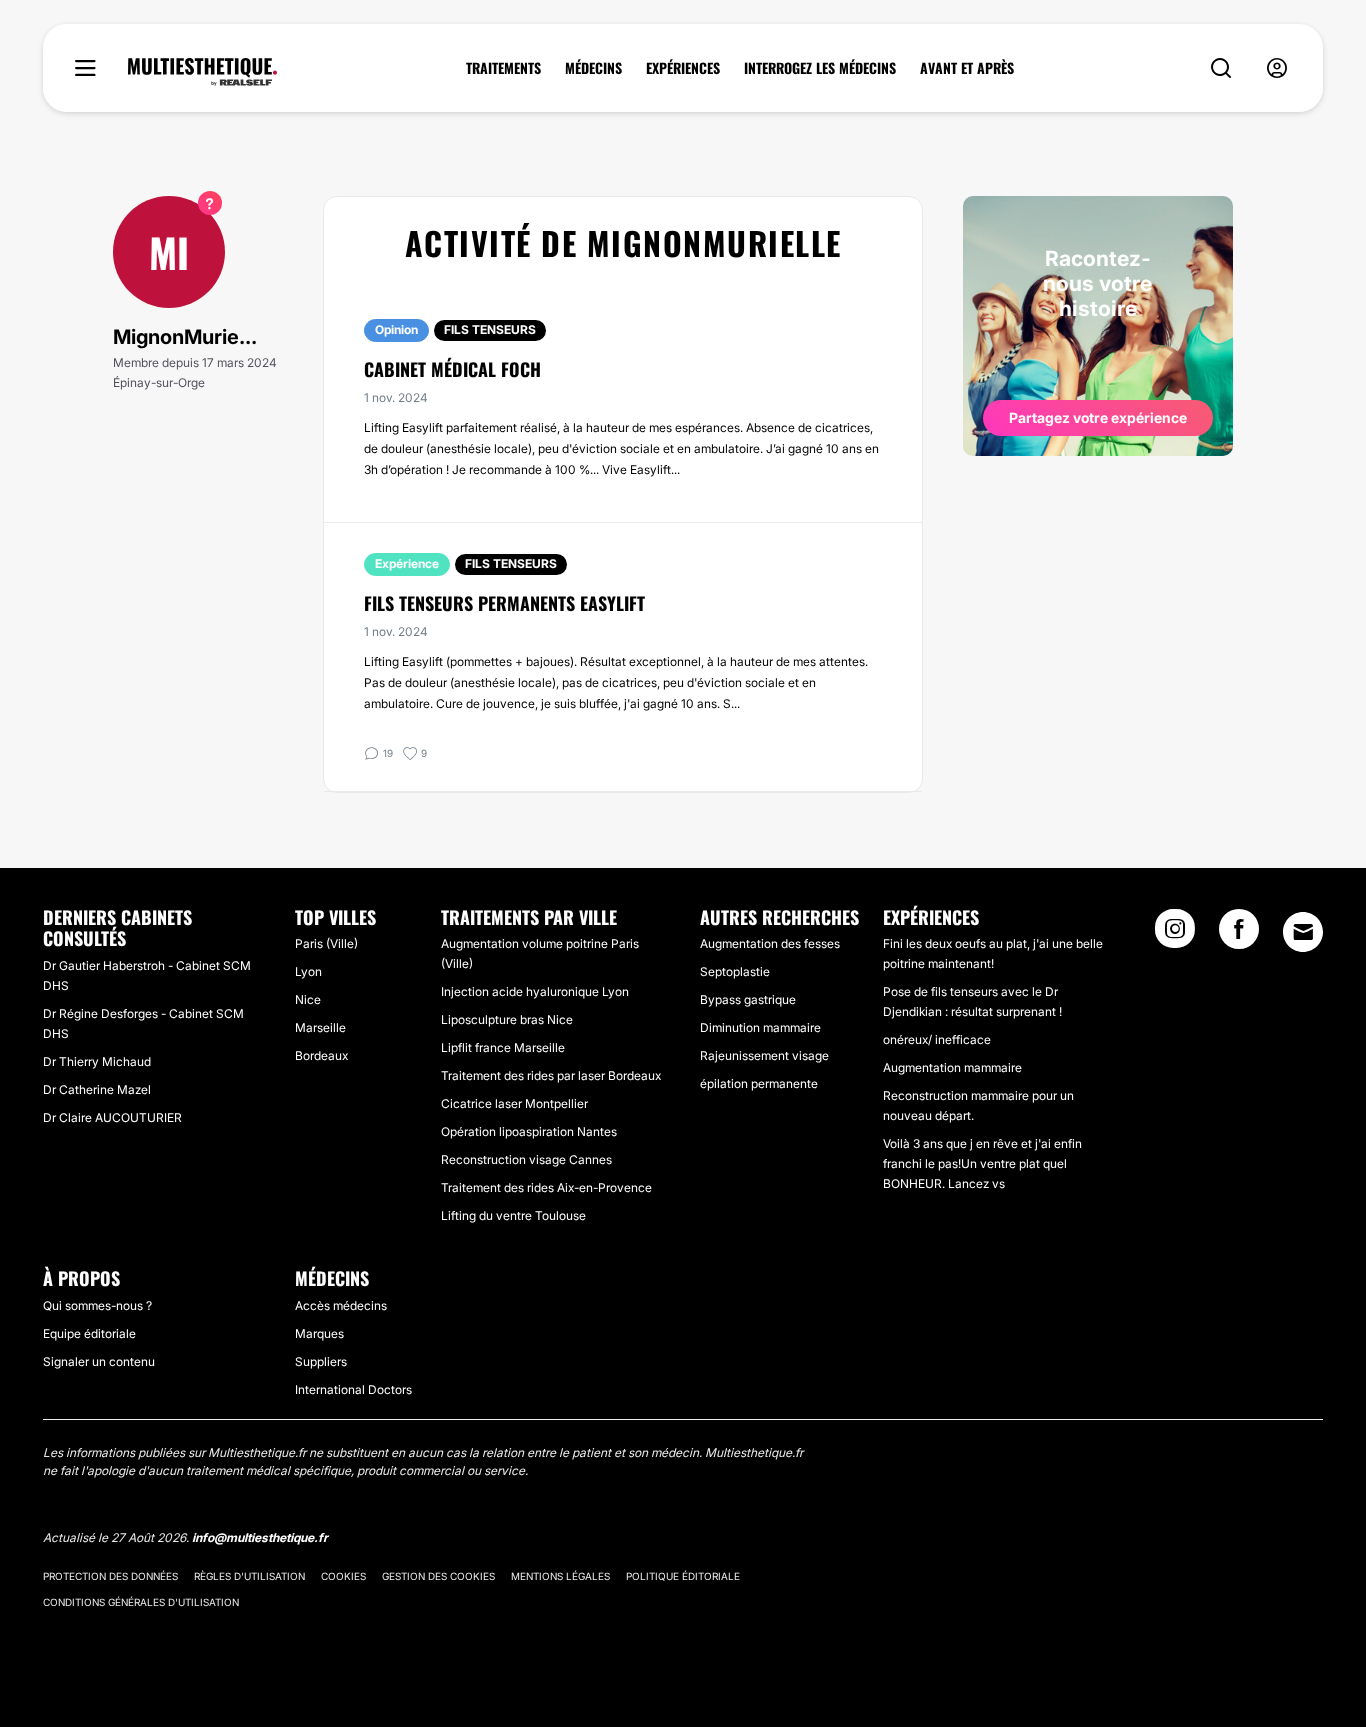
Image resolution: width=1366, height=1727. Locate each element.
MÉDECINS (593, 68)
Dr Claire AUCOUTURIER (112, 1117)
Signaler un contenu (99, 1361)
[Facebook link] (1239, 935)
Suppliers (321, 1361)
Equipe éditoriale (89, 1333)
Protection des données (110, 1576)
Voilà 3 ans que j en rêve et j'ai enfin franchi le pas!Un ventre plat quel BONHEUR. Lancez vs (982, 1163)
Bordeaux (321, 1055)
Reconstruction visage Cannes (526, 1159)
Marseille (320, 1027)
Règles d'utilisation (249, 1576)
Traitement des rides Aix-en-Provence (546, 1187)
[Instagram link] (1175, 935)
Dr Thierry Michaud (97, 1061)
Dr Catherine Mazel (97, 1089)
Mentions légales (560, 1576)
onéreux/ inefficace (937, 1039)
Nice (308, 999)
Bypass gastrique (748, 999)
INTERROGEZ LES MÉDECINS (820, 68)
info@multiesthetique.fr (260, 1537)
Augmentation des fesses (770, 943)
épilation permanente (759, 1083)
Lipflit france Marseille (503, 1047)
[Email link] (1303, 932)
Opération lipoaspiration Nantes (529, 1131)
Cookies (343, 1576)
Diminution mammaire (760, 1027)
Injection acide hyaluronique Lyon (535, 991)
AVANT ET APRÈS (967, 68)
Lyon (308, 971)
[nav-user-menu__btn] (1277, 68)
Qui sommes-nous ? (97, 1305)
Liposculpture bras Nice (507, 1019)
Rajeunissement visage (764, 1055)
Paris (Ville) (326, 943)
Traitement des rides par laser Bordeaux (551, 1075)
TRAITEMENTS (503, 68)
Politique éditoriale (683, 1576)
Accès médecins (341, 1305)
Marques (319, 1333)
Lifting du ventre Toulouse (513, 1215)
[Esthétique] (202, 72)
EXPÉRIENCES (683, 68)
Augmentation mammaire (952, 1067)
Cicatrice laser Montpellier (514, 1103)
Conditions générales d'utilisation (141, 1602)
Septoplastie (735, 971)
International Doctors (353, 1389)
